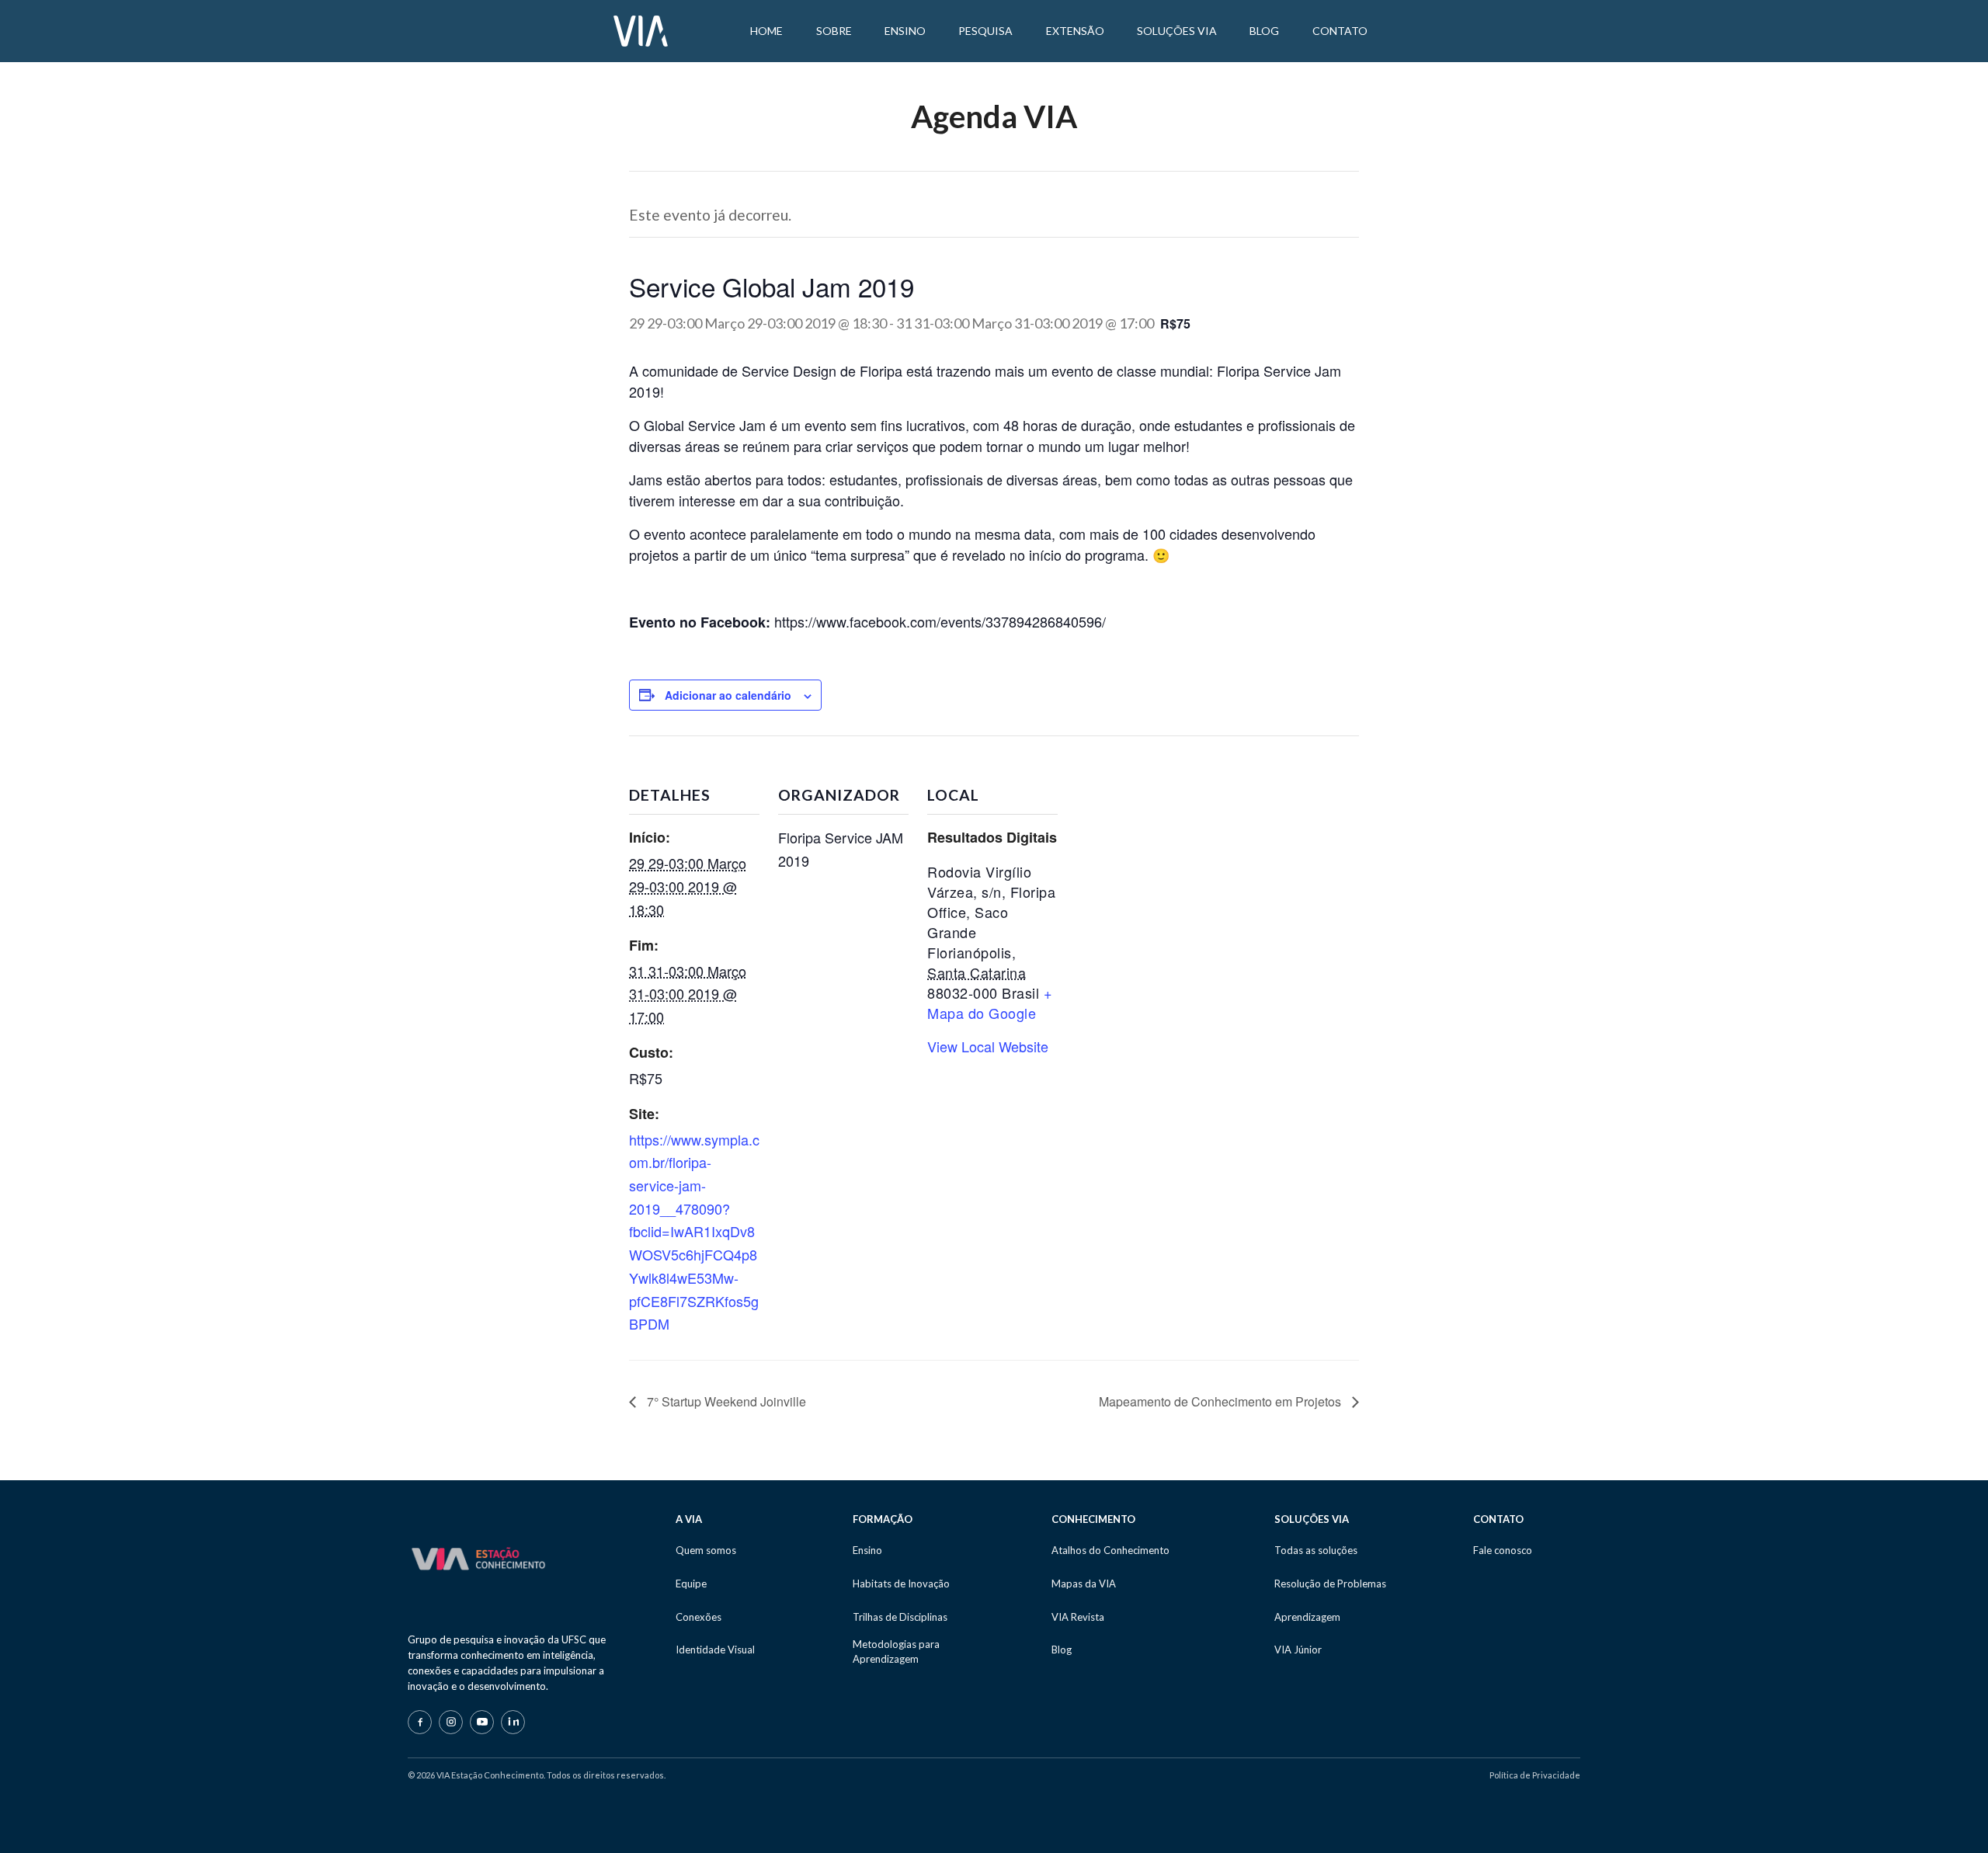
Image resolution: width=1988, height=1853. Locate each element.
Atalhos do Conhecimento (1110, 1550)
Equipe (691, 1584)
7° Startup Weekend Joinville (725, 1401)
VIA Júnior (1298, 1650)
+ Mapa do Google (990, 1003)
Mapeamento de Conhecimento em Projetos (1222, 1401)
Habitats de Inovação (901, 1584)
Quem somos (706, 1550)
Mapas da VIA (1084, 1584)
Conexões (699, 1617)
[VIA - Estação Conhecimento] (641, 30)
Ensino (867, 1550)
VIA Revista (1078, 1617)
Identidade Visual (715, 1650)
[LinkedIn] (513, 1722)
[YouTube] (482, 1722)
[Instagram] (451, 1722)
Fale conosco (1503, 1550)
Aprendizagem (1307, 1617)
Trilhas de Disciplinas (900, 1617)
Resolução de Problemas (1330, 1584)
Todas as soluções (1316, 1550)
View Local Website (988, 1046)
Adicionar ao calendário (728, 695)
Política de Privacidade (1535, 1775)
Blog (1062, 1650)
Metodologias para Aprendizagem (896, 1651)
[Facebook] (420, 1722)
